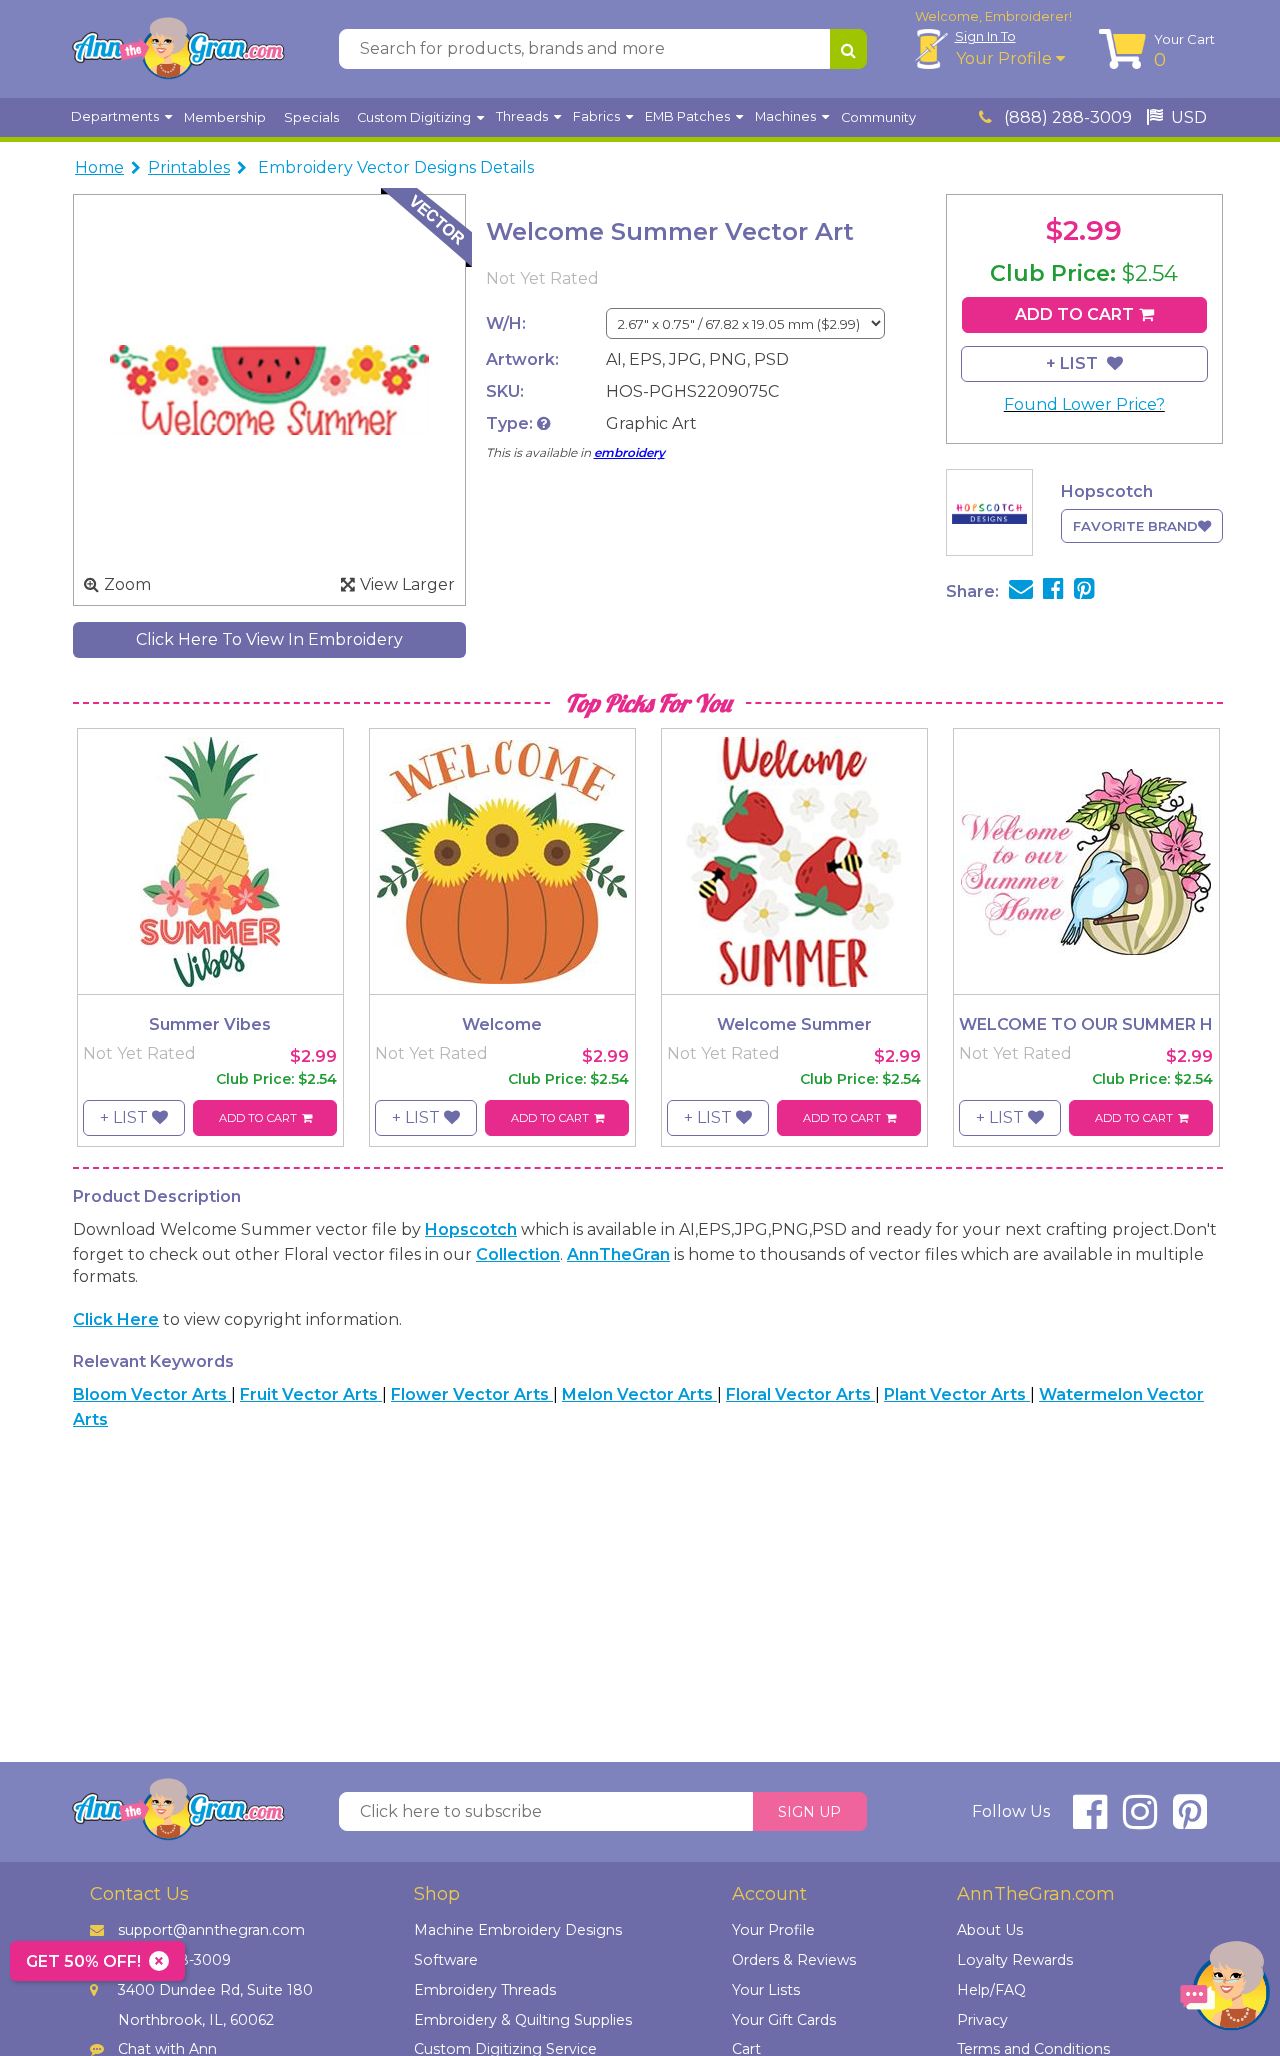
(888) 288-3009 (1066, 117)
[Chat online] (1225, 1990)
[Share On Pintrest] (1084, 591)
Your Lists (766, 1990)
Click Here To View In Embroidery (269, 639)
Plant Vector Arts (957, 1394)
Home (99, 167)
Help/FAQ (991, 1990)
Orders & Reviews (794, 1960)
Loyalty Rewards (1015, 1960)
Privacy (982, 2020)
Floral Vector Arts (800, 1394)
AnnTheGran (618, 1254)
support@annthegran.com (211, 1930)
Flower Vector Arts (472, 1394)
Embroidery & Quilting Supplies (523, 2020)
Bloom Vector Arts (152, 1394)
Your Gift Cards (784, 2020)
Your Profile (1006, 58)
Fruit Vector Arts (311, 1394)
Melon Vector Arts (639, 1394)
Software (446, 1960)
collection (518, 1254)
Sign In (985, 36)
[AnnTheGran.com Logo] (178, 49)
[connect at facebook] (1090, 1820)
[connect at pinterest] (1190, 1820)
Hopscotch (471, 1229)
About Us (990, 1930)
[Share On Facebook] (1053, 591)
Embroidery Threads (485, 1990)
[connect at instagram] (1140, 1820)
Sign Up (809, 1812)
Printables (189, 167)
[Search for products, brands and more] (848, 49)
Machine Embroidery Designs (518, 1930)
